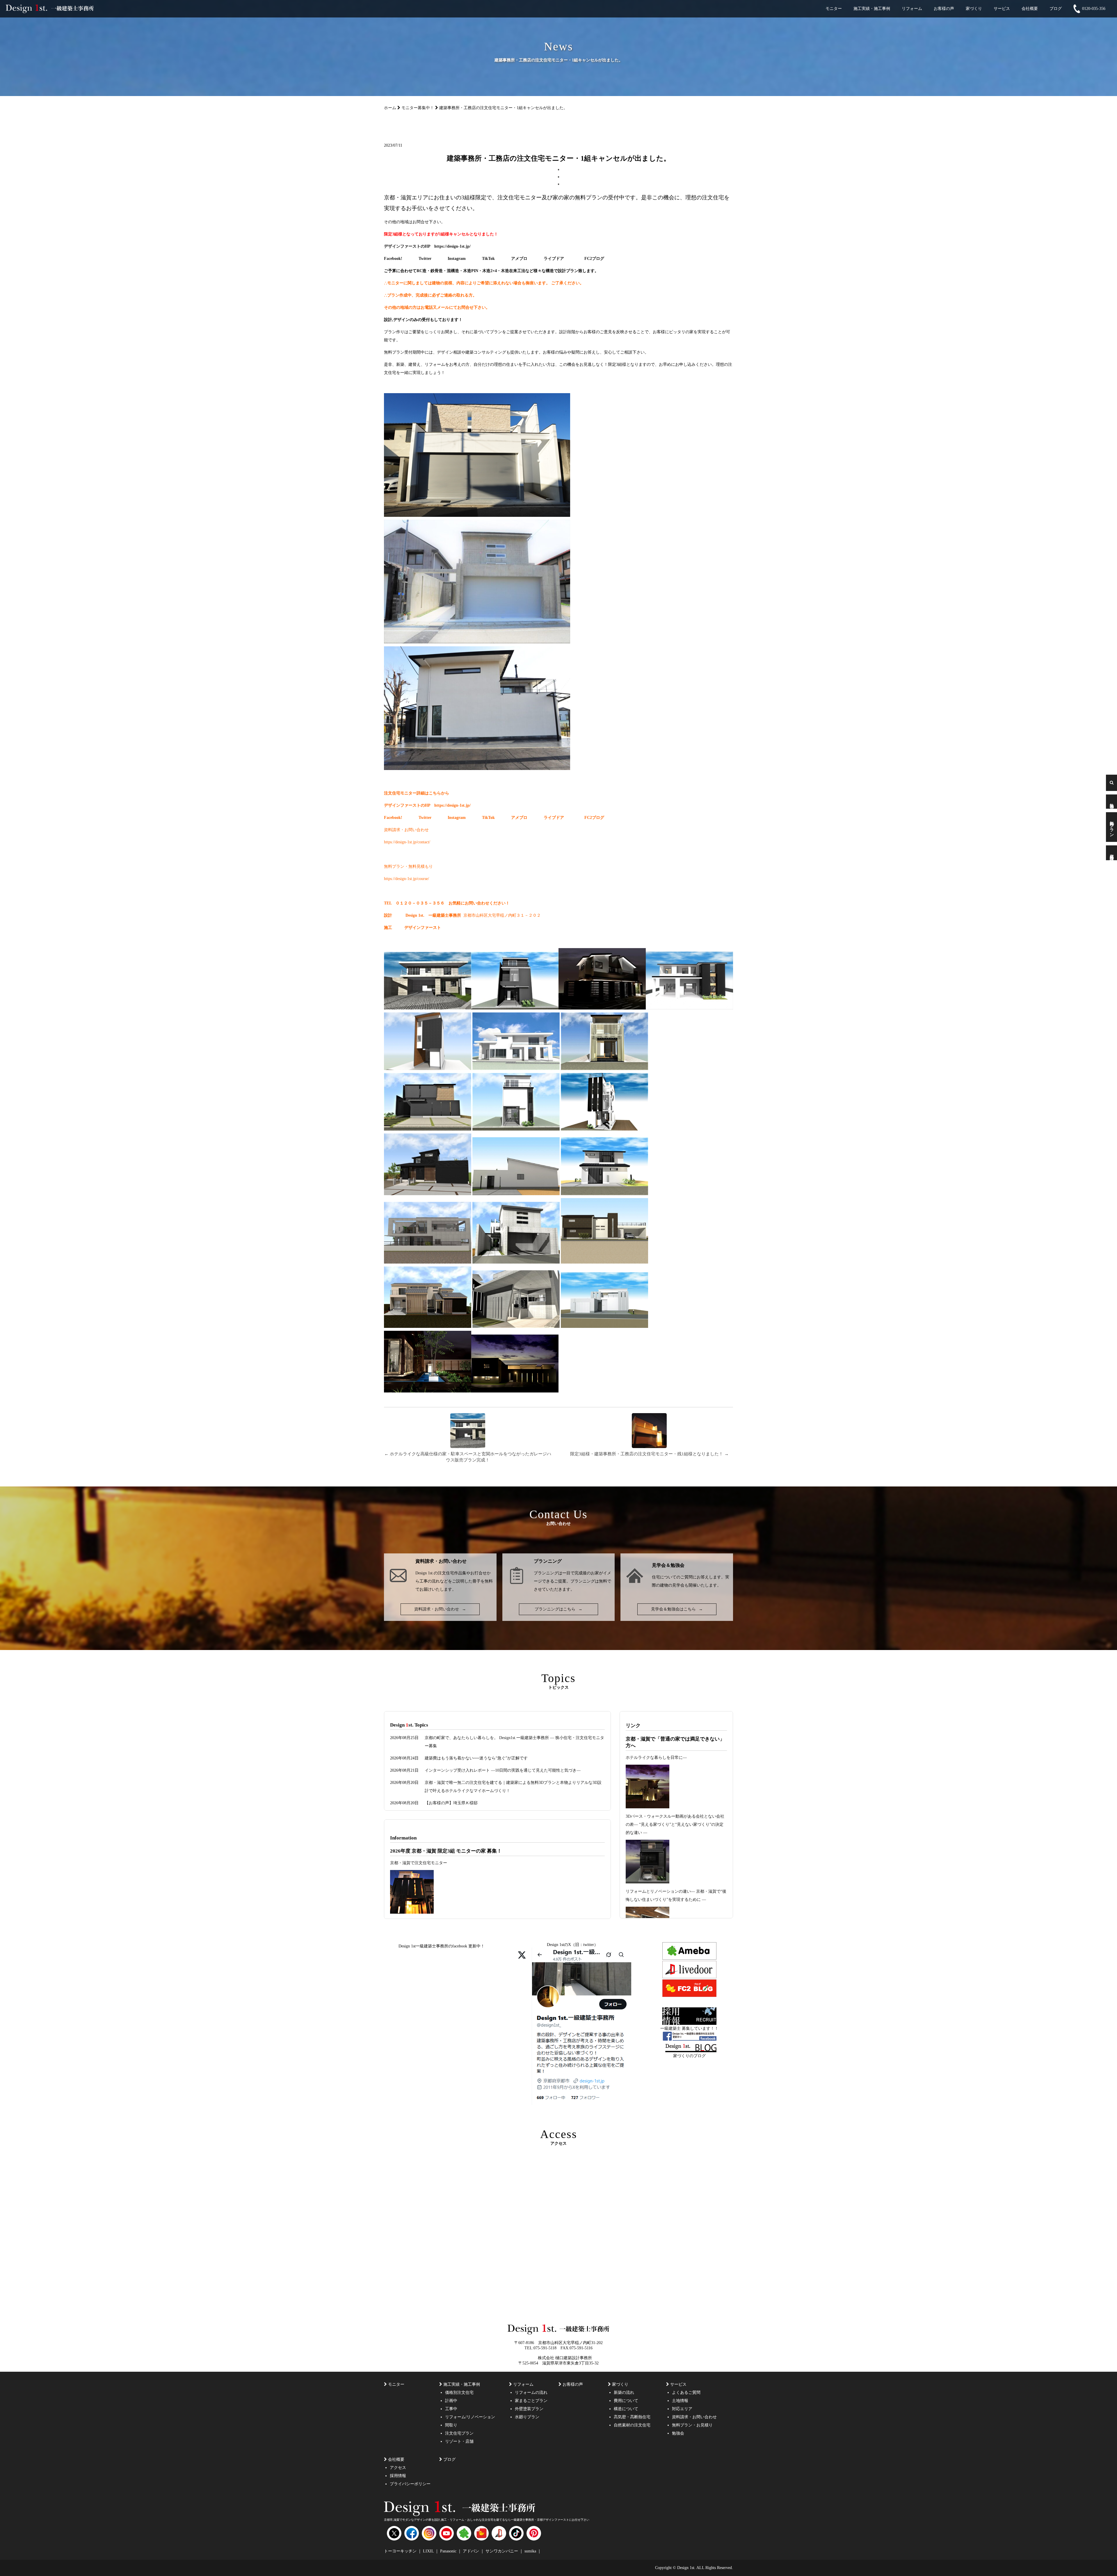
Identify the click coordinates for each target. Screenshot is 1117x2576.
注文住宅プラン (459, 2433)
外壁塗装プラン (529, 2409)
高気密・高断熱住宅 (632, 2417)
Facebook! (393, 259)
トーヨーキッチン (401, 2551)
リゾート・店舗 (459, 2441)
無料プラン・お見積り (692, 2425)
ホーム (390, 108)
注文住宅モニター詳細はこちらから (417, 793)
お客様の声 (944, 9)
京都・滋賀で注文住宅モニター (419, 1863)
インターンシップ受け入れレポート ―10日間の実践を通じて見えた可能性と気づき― (503, 1770)
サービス (1002, 9)
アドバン (472, 2551)
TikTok (488, 259)
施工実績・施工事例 (872, 9)
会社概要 (1030, 9)
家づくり (974, 9)
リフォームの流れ (531, 2393)
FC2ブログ (594, 259)
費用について (626, 2401)
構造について (626, 2409)
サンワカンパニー (502, 2551)
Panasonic (449, 2551)
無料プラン (1112, 827)
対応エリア (682, 2409)
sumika (531, 2551)
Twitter (425, 259)
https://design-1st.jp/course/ (407, 879)
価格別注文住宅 (459, 2393)
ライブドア (554, 259)
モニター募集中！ (418, 108)
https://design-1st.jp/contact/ (407, 842)
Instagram (457, 259)
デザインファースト (423, 928)
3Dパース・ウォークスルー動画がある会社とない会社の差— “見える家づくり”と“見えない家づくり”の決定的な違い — (675, 1824)
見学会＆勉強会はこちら (677, 1609)
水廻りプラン (527, 2417)
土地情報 (680, 2401)
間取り (451, 2425)
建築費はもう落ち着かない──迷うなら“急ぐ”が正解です (476, 1758)
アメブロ (519, 259)
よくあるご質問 (686, 2393)
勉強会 (1112, 801)
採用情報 (398, 2476)
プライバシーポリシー (410, 2484)
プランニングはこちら (558, 1609)
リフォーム (912, 9)
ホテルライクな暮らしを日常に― (656, 1758)
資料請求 (1112, 853)
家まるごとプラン (531, 2401)
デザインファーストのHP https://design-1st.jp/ (427, 246)
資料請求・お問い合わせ (440, 1609)
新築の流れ (624, 2393)
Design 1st (414, 915)
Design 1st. (425, 1573)
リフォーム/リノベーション (470, 2417)
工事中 (451, 2409)
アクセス (398, 2468)
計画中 (451, 2401)
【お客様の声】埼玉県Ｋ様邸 (451, 1803)
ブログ (1056, 9)
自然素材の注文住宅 (632, 2425)
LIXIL (429, 2551)
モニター (834, 9)
